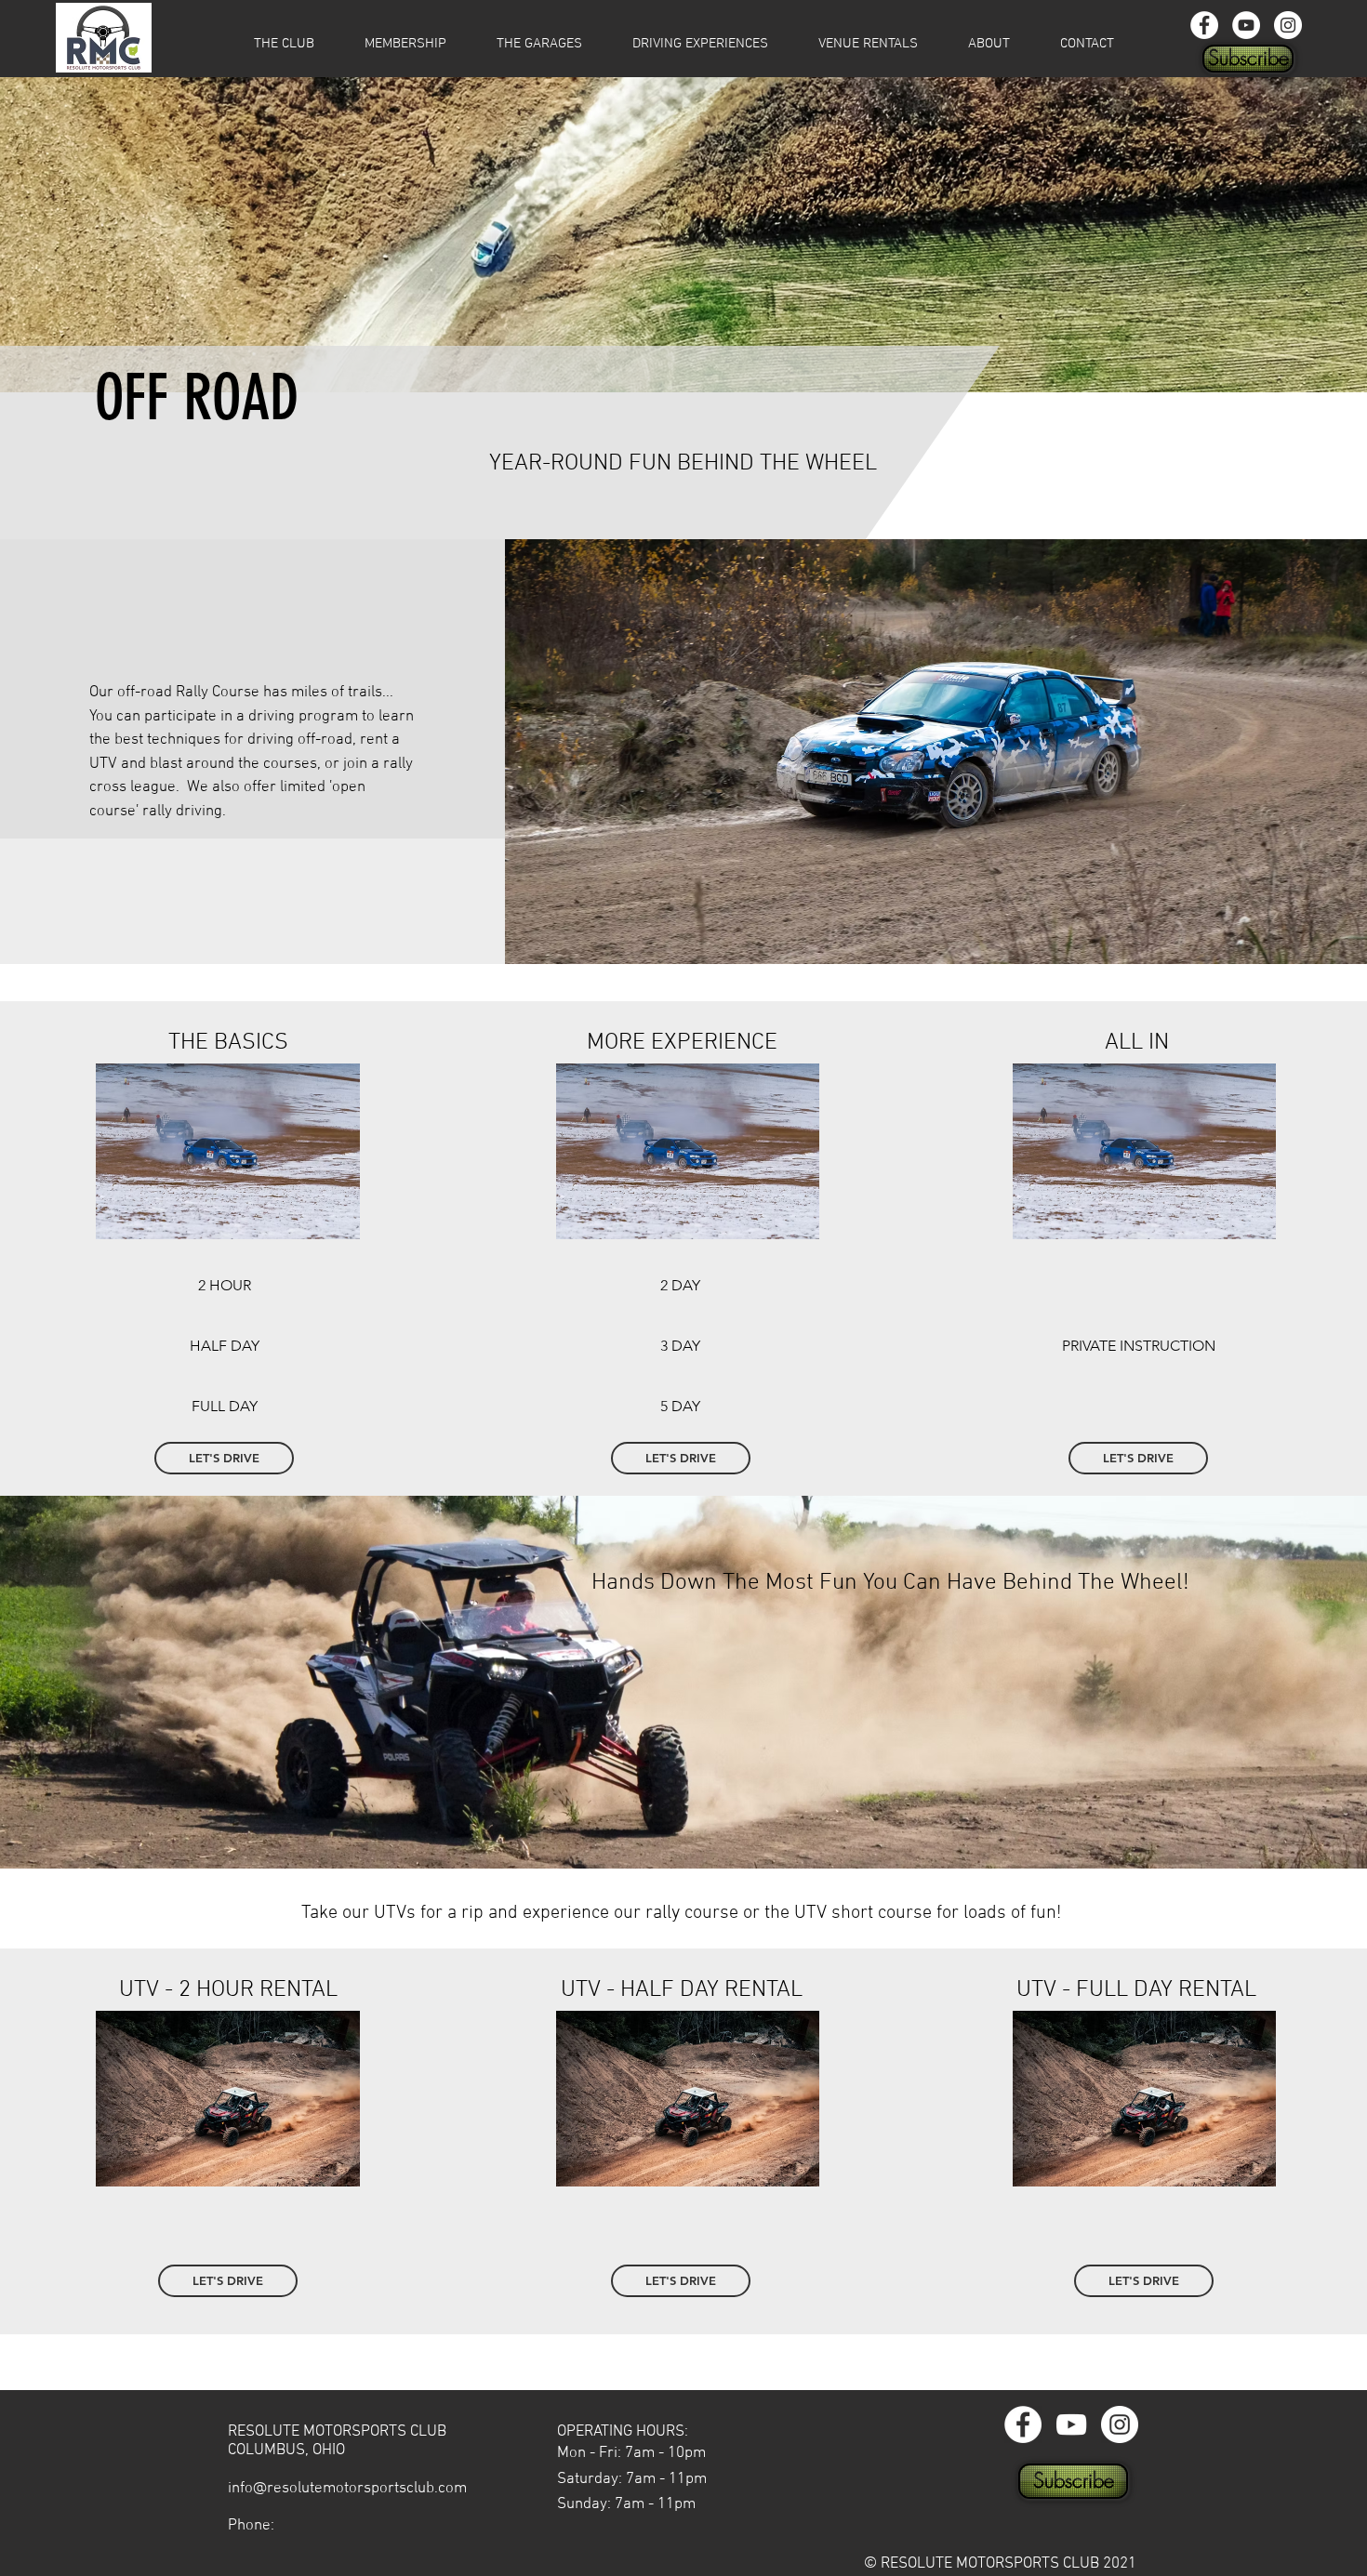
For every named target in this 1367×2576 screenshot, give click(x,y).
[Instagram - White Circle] (1288, 25)
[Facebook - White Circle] (1204, 25)
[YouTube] (1246, 25)
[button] (405, 44)
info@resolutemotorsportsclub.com (347, 2489)
